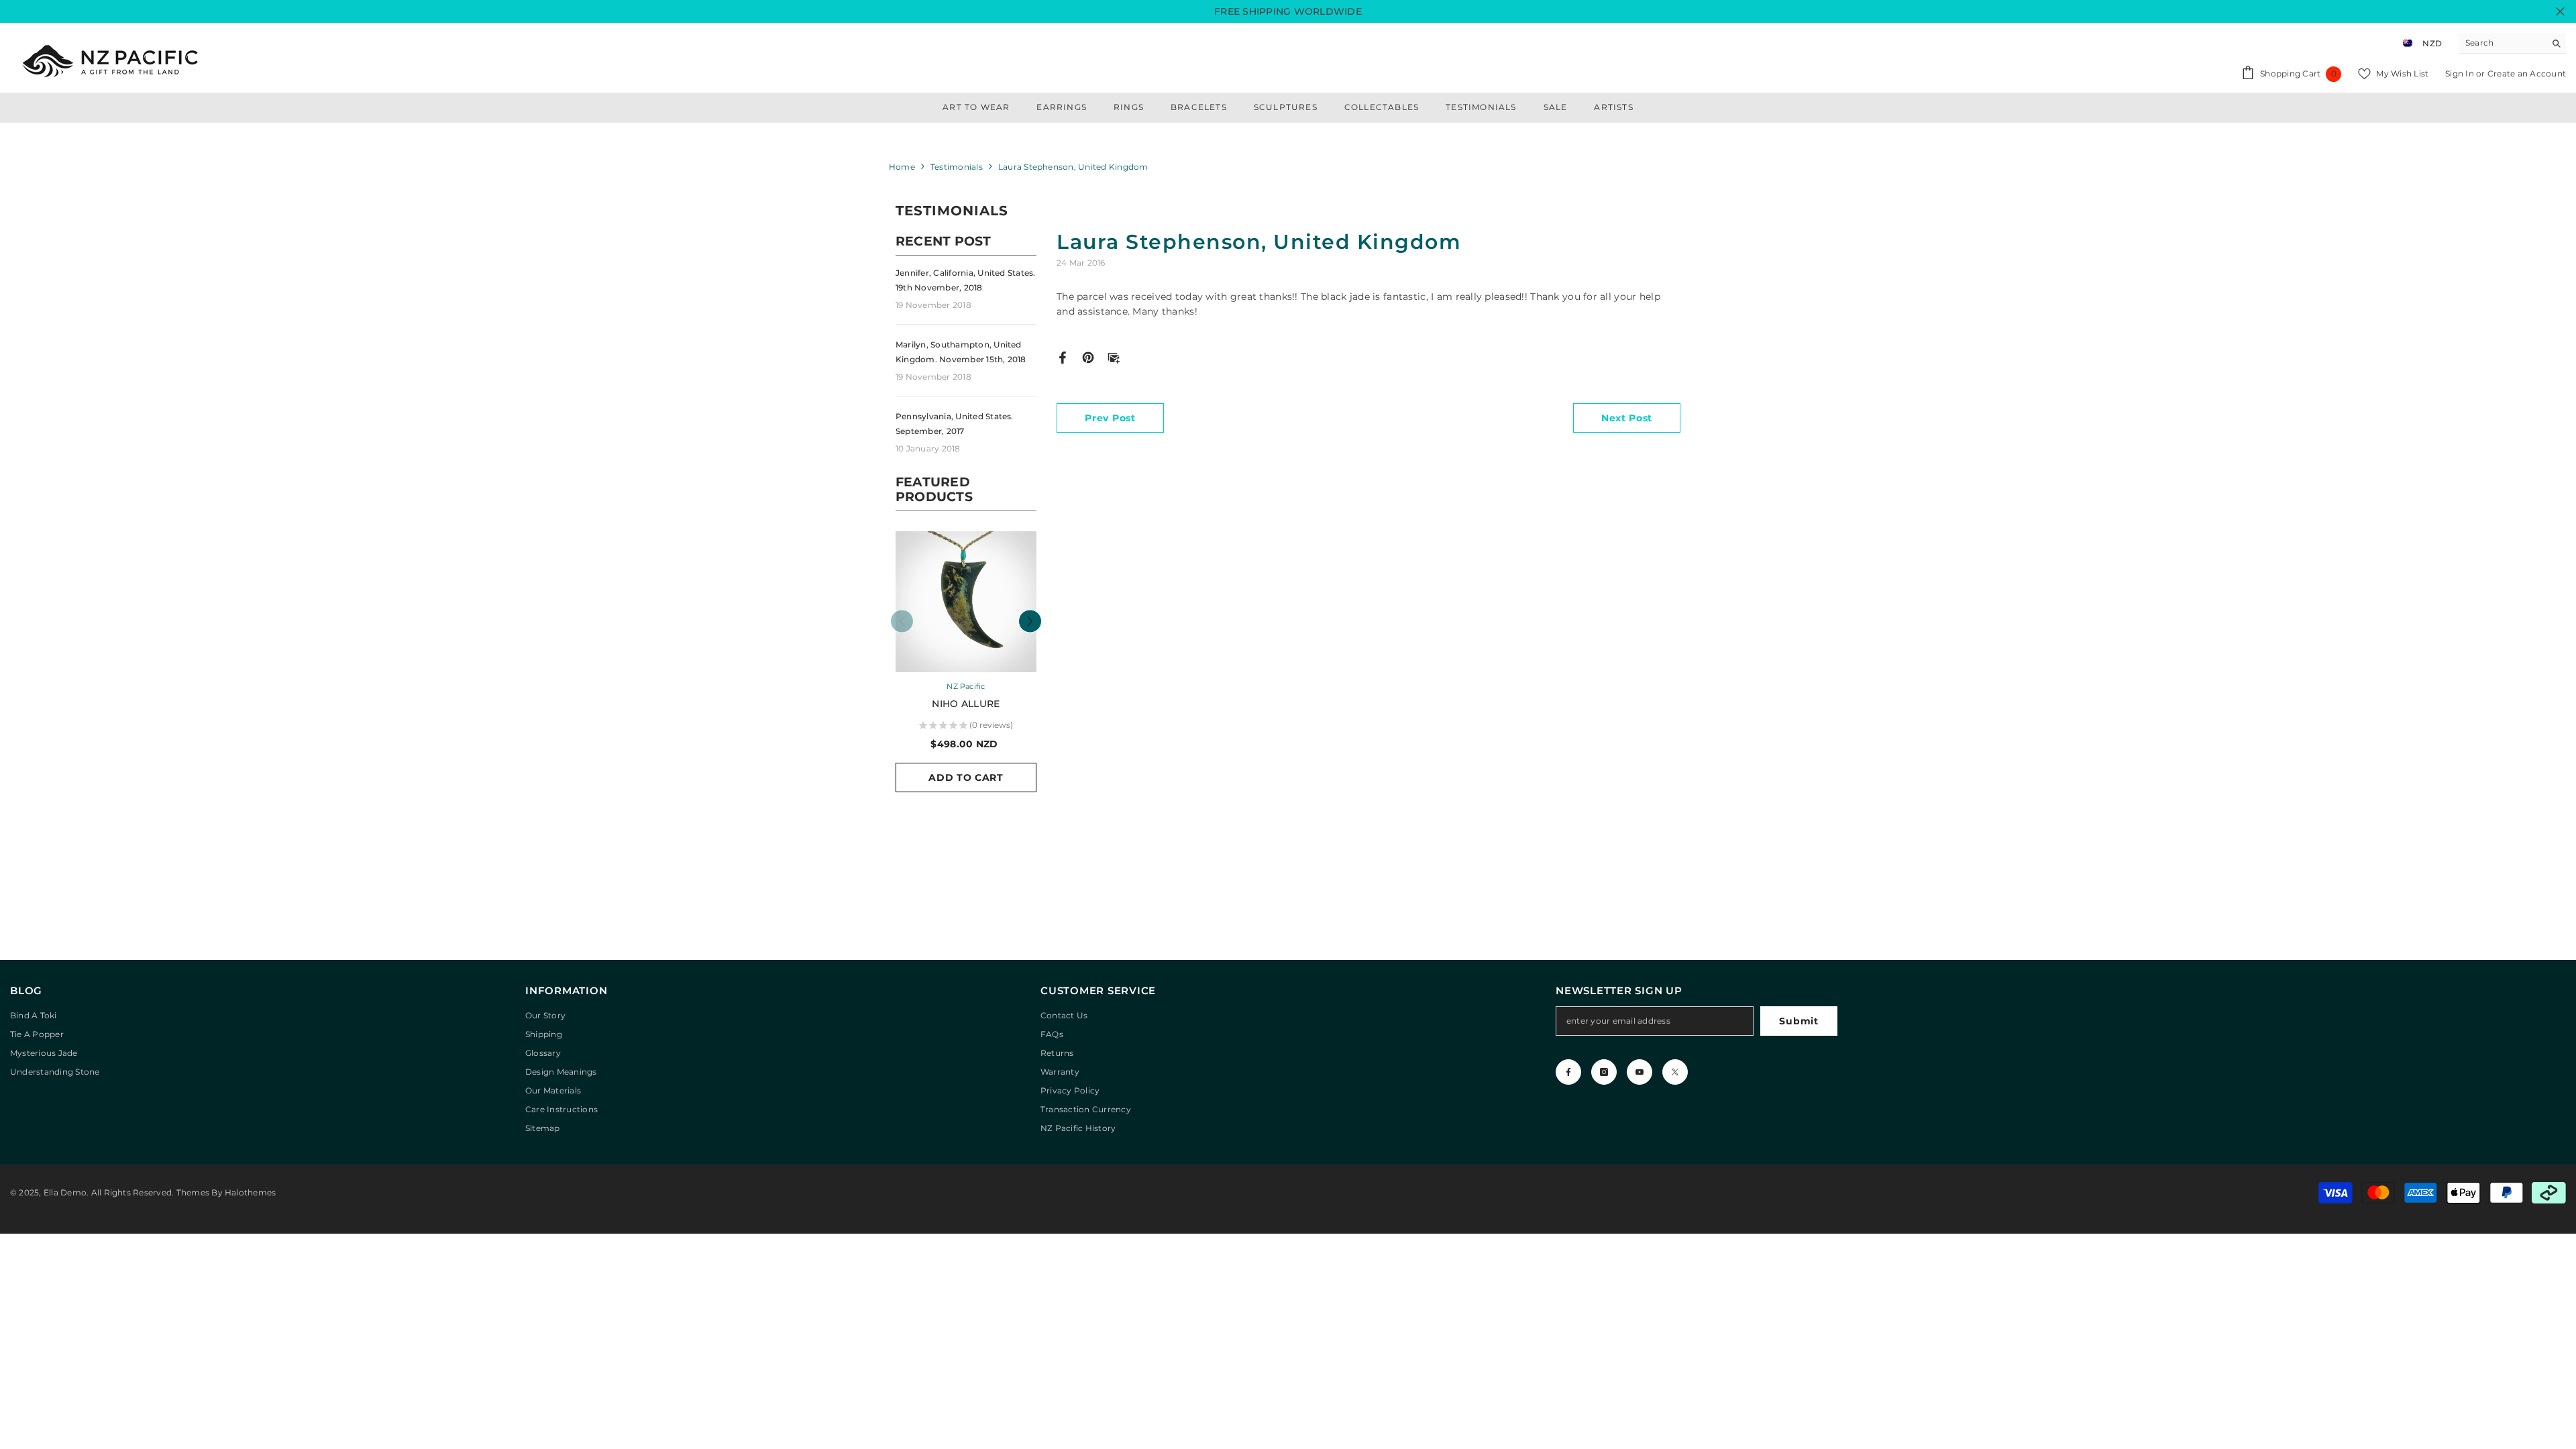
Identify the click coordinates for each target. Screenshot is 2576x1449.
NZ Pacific (966, 686)
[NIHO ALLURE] (966, 602)
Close (2560, 12)
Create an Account (2527, 73)
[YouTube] (1640, 1072)
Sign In (2461, 73)
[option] (966, 668)
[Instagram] (1604, 1072)
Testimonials (957, 167)
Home (902, 167)
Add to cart (966, 777)
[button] (1030, 622)
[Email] (1114, 357)
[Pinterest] (1088, 357)
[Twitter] (1675, 1072)
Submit (1799, 1021)
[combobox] (2502, 43)
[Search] (2512, 43)
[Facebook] (1063, 357)
